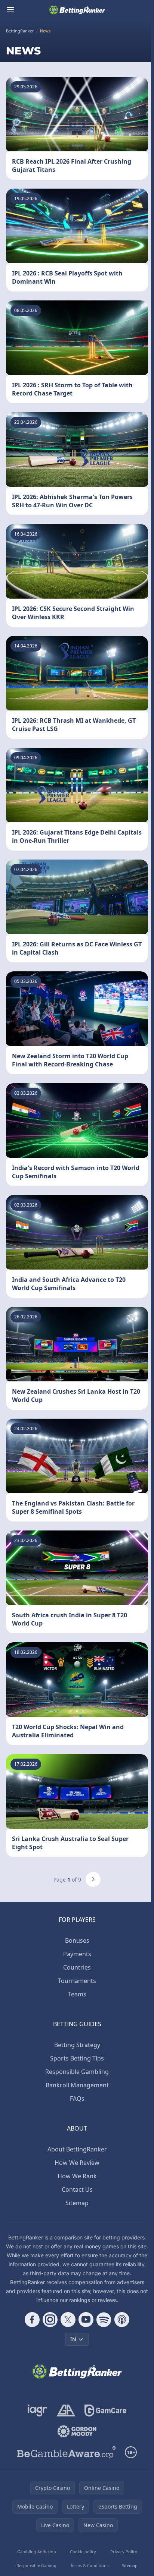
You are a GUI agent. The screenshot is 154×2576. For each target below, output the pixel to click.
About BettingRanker (77, 2149)
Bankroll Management (77, 2085)
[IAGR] (38, 2411)
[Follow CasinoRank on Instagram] (50, 2320)
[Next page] (93, 1879)
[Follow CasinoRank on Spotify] (104, 2320)
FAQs (77, 2099)
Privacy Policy (124, 2552)
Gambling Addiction (37, 2552)
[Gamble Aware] (67, 2452)
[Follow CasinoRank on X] (68, 2320)
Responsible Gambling (77, 2072)
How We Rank (77, 2176)
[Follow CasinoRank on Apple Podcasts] (122, 2320)
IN (73, 2339)
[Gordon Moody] (77, 2431)
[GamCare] (105, 2411)
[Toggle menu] (10, 10)
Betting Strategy (77, 2045)
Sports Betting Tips (77, 2058)
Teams (77, 1994)
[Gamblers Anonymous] (66, 2411)
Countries (77, 1967)
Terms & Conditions (89, 2565)
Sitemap (77, 2203)
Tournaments (77, 1981)
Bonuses (77, 1940)
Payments (77, 1954)
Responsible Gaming (36, 2565)
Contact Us (77, 2189)
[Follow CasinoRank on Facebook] (32, 2320)
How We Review (77, 2163)
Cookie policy (83, 2552)
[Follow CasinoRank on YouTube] (86, 2320)
